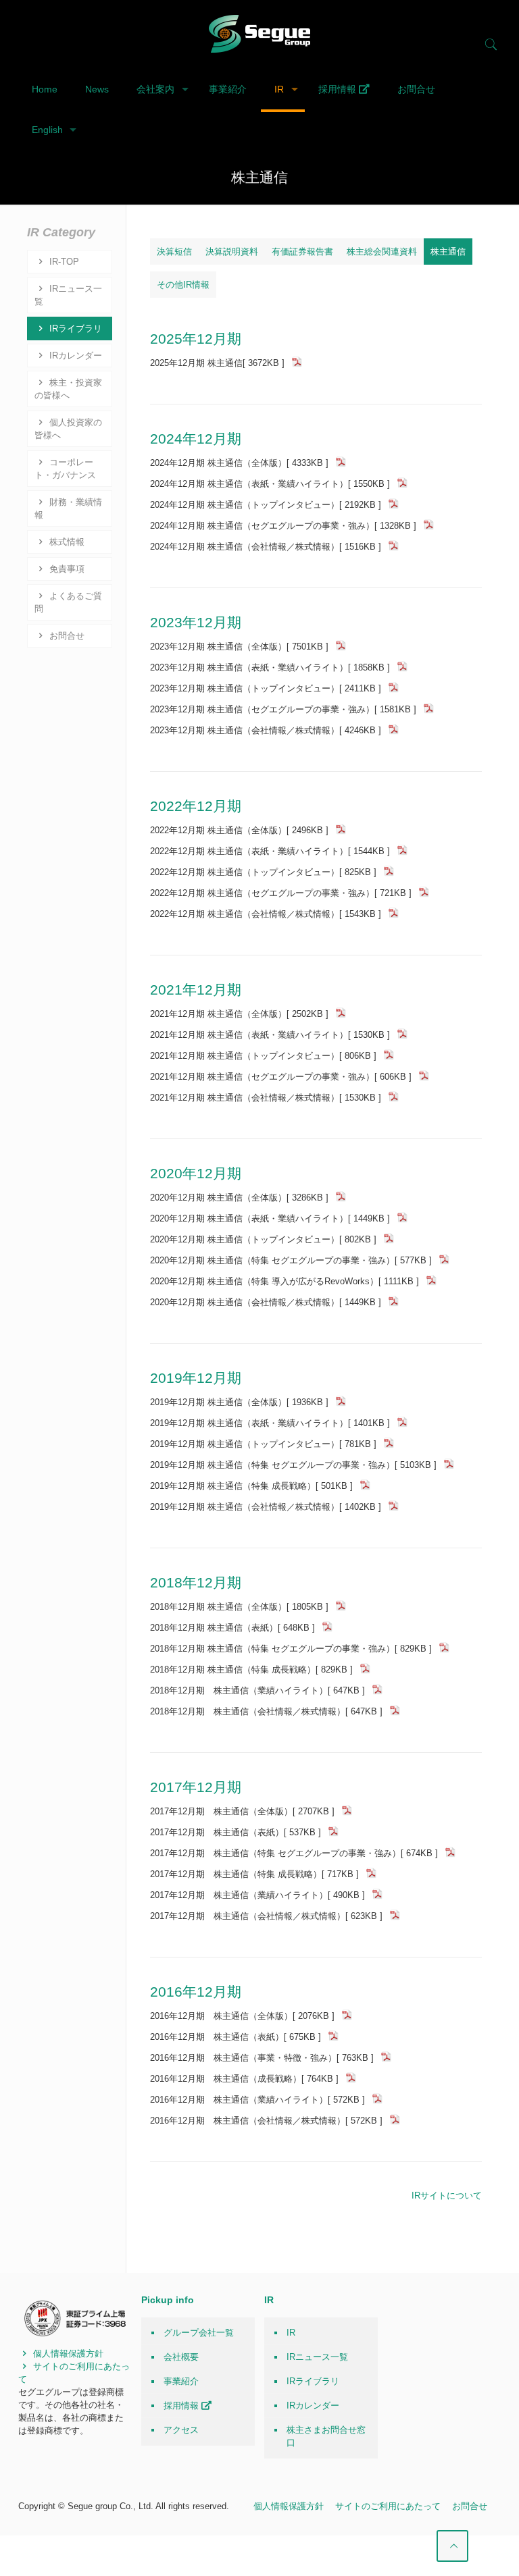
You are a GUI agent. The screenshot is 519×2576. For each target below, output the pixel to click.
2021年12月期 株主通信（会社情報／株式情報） (266, 1098)
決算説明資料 (232, 252)
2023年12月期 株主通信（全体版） (239, 647)
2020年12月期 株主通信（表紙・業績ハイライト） (270, 1218)
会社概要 (181, 2357)
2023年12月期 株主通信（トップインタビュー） (266, 688)
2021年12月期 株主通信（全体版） (239, 1014)
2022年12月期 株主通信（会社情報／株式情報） (266, 914)
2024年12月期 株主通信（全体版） (239, 463)
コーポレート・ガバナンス (65, 469)
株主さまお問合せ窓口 (326, 2436)
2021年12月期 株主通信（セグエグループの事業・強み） (281, 1077)
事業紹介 (181, 2381)
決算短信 (174, 252)
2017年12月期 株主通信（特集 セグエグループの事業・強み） (294, 1853)
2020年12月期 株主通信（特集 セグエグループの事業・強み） (291, 1260)
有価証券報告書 (302, 252)
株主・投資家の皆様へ (68, 389)
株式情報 (66, 542)
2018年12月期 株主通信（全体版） (239, 1607)
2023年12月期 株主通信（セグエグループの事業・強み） (283, 709)
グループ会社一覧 (199, 2333)
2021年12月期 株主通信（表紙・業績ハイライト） (270, 1035)
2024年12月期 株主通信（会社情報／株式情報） (266, 547)
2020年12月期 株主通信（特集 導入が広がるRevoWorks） (285, 1281)
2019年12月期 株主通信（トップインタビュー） (263, 1444)
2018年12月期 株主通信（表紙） (232, 1628)
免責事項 (66, 569)
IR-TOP (63, 262)
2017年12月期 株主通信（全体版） (242, 1811)
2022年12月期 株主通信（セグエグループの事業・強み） (281, 893)
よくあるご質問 (68, 602)
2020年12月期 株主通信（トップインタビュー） (263, 1239)
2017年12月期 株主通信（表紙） (236, 1832)
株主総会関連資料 (382, 252)
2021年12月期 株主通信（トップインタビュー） (263, 1056)
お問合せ (66, 636)
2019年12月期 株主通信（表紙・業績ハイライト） (270, 1423)
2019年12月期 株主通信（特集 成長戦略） (251, 1486)
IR (291, 2333)
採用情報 (182, 2406)
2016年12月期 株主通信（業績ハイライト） (257, 2100)
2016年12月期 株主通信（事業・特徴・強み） (262, 2058)
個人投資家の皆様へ (68, 429)
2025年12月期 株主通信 (217, 363)
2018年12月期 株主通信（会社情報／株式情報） (266, 1711)
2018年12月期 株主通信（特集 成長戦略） (251, 1670)
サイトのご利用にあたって (388, 2506)
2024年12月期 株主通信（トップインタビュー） (266, 505)
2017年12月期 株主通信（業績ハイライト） (257, 1895)
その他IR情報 (183, 285)
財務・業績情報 (68, 508)
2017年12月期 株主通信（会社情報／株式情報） (266, 1916)
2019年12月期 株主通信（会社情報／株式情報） (266, 1507)
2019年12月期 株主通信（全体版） (239, 1402)
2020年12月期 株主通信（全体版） (239, 1198)
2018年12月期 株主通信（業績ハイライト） (257, 1690)
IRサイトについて (447, 2196)
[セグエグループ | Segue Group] (259, 34)
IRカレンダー (74, 356)
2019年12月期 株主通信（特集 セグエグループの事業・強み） (293, 1465)
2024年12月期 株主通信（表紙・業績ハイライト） (270, 484)
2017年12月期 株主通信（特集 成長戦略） (254, 1874)
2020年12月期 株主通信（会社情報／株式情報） (266, 1302)
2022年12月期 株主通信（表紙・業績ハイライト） (270, 851)
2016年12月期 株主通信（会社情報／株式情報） (266, 2121)
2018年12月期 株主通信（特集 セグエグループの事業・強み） (291, 1649)
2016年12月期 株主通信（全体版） (242, 2016)
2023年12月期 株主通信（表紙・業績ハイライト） (270, 667)
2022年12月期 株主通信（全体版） (239, 830)
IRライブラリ (74, 328)
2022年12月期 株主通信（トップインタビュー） (263, 872)
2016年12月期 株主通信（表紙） (236, 2037)
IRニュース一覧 (68, 295)
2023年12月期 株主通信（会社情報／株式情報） (266, 730)
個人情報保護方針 (67, 2354)
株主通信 (448, 252)
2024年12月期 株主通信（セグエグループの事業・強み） (283, 526)
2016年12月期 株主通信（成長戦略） (244, 2079)
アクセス (181, 2430)
